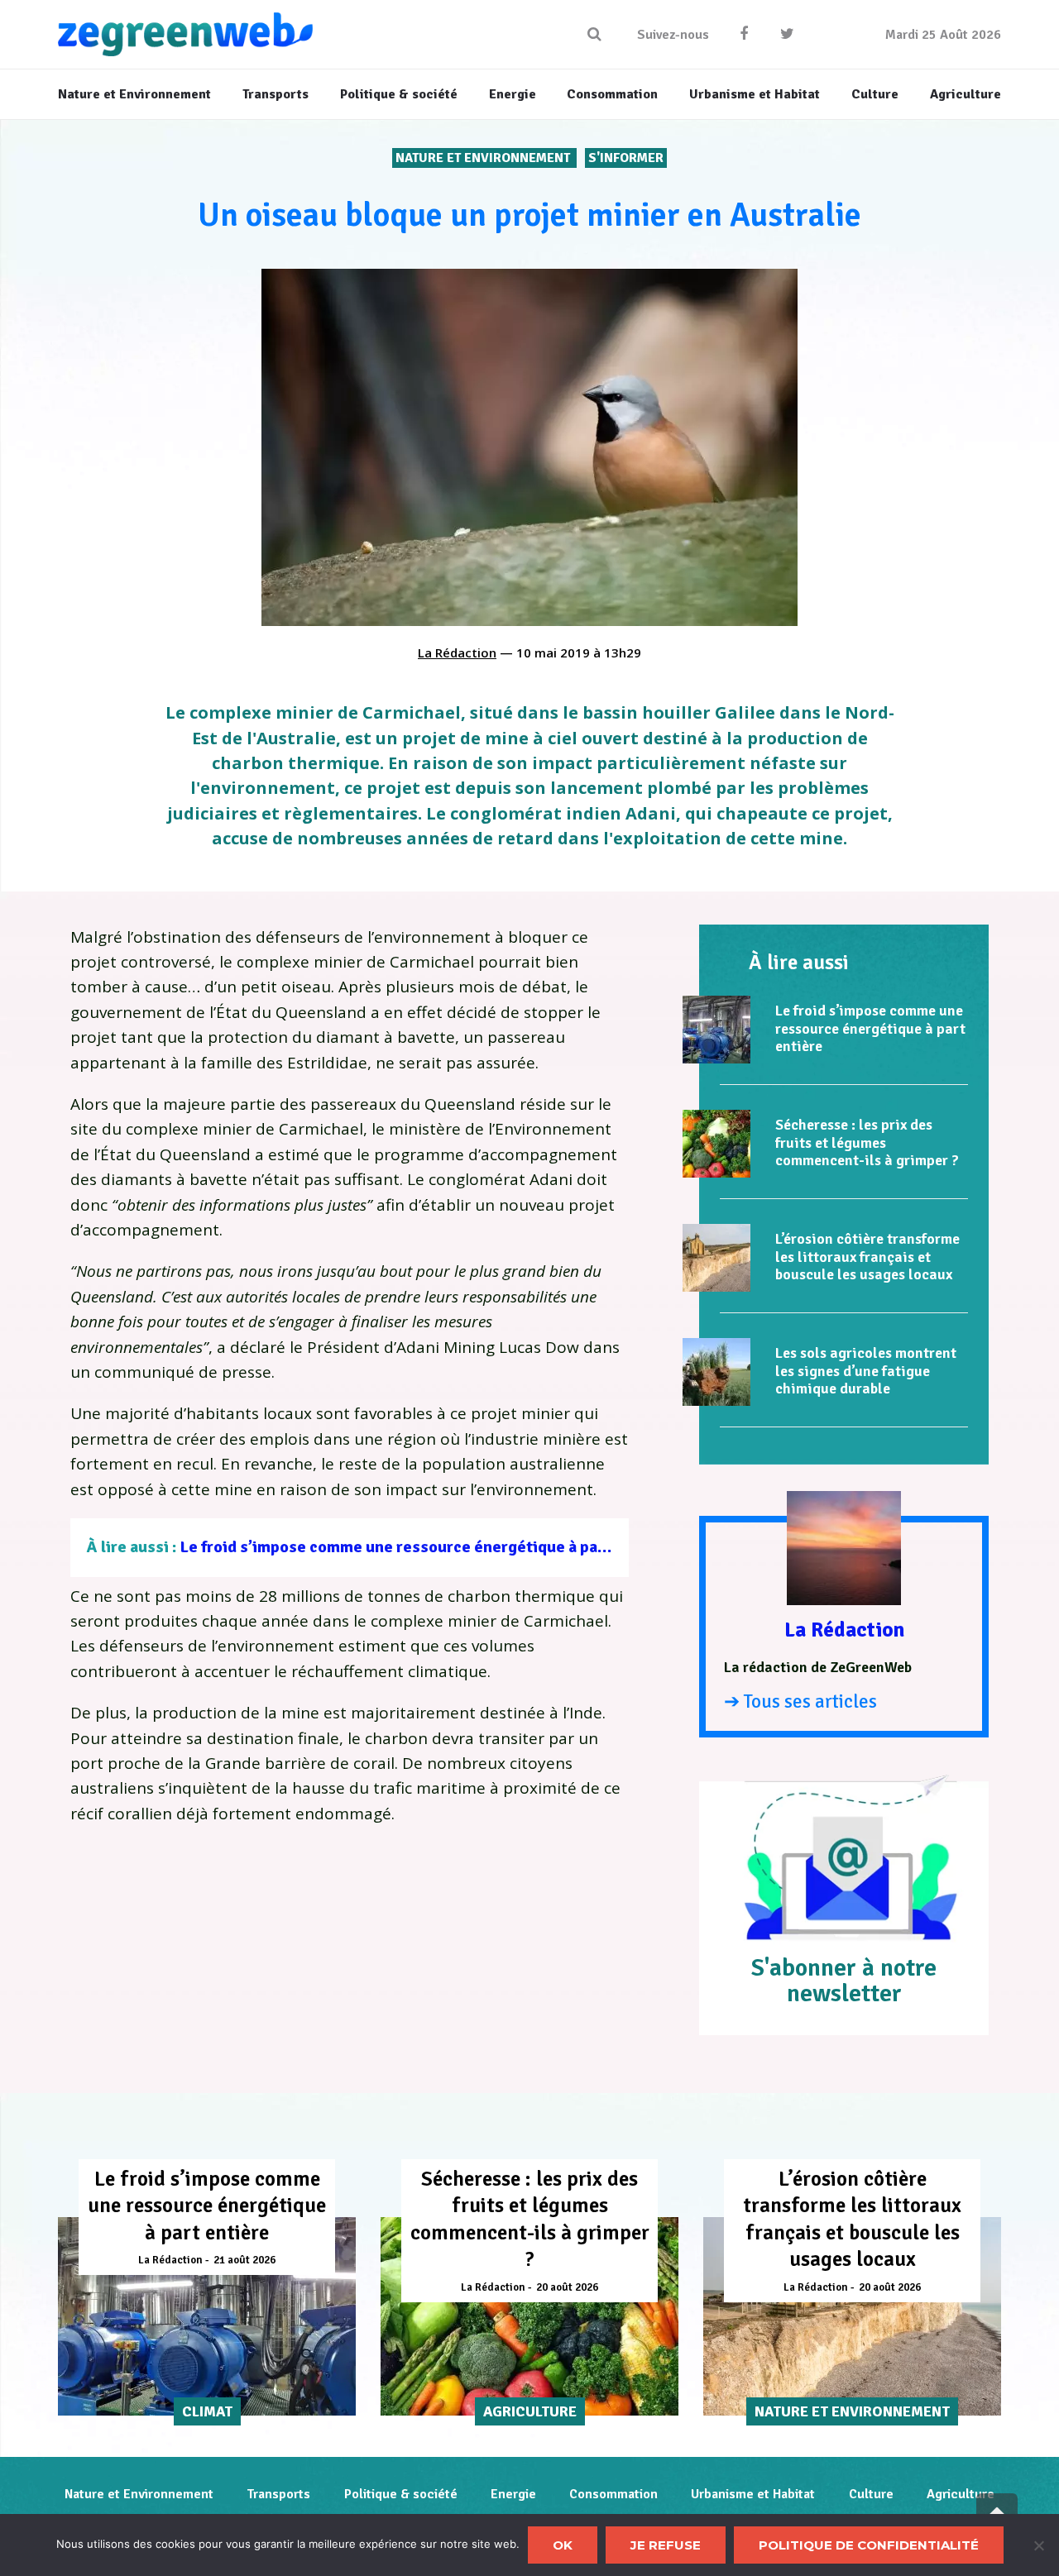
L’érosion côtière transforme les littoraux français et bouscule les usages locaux (867, 1257)
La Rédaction (457, 652)
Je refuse (666, 2545)
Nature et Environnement (484, 158)
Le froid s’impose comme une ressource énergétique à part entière (425, 1547)
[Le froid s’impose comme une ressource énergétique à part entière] (716, 1030)
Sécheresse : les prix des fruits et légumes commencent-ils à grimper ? (867, 1142)
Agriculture (961, 2494)
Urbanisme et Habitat (753, 2494)
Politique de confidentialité (869, 2545)
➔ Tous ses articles (800, 1701)
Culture (871, 2494)
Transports (278, 2494)
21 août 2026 (244, 2260)
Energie (513, 2494)
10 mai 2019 (553, 652)
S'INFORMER (626, 158)
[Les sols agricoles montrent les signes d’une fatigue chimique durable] (716, 1372)
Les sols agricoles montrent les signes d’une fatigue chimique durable (866, 1371)
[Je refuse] (1038, 2545)
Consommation (613, 2494)
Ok (563, 2545)
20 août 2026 (567, 2287)
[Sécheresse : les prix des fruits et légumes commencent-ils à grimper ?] (716, 1144)
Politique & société (401, 2494)
